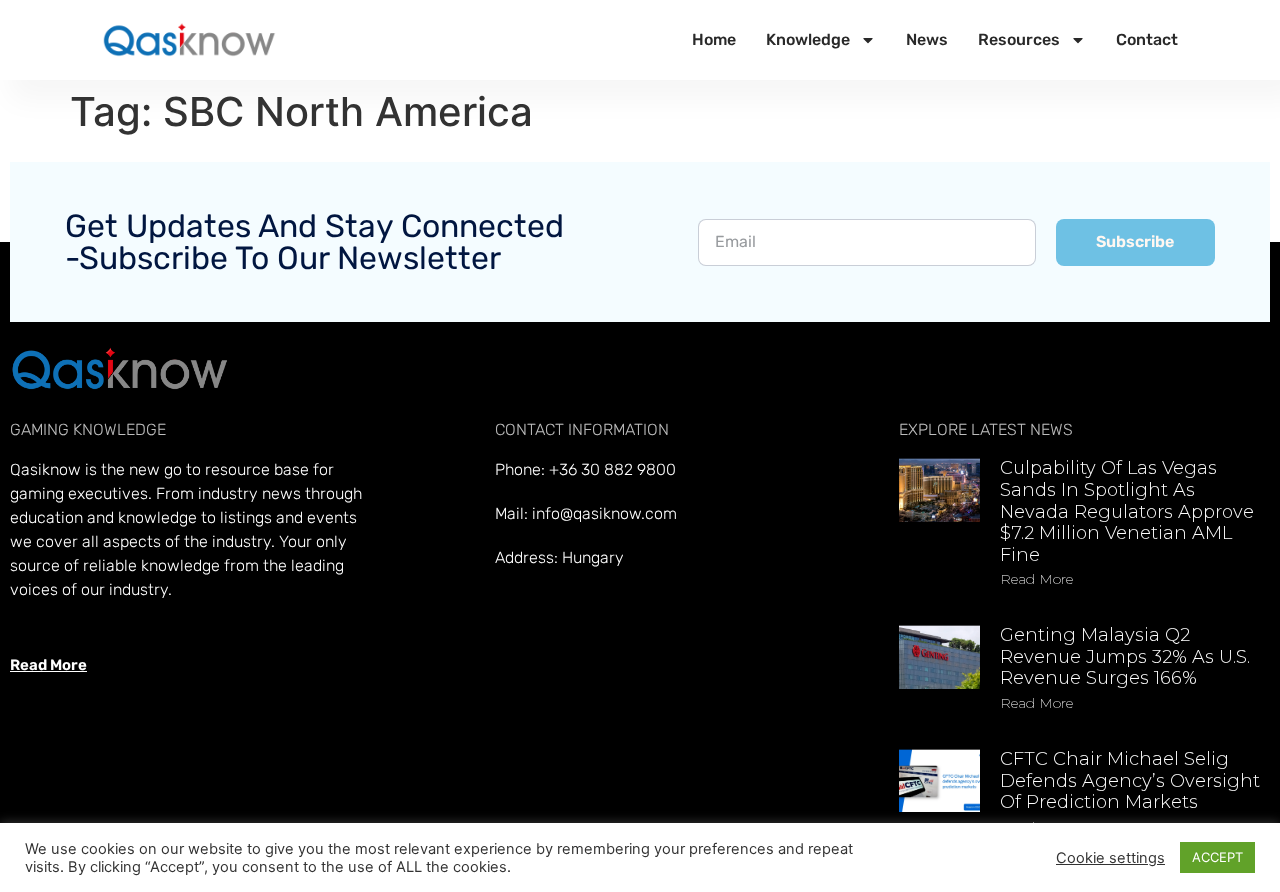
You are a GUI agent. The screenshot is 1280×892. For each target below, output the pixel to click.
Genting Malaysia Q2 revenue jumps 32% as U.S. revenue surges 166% (1125, 656)
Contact (1147, 39)
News (927, 39)
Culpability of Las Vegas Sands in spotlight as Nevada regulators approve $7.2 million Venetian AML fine (1127, 511)
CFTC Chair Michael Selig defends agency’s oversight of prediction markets (1130, 780)
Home (714, 39)
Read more (1036, 579)
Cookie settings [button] (1110, 858)
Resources (1019, 39)
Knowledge (808, 39)
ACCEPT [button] (1217, 857)
